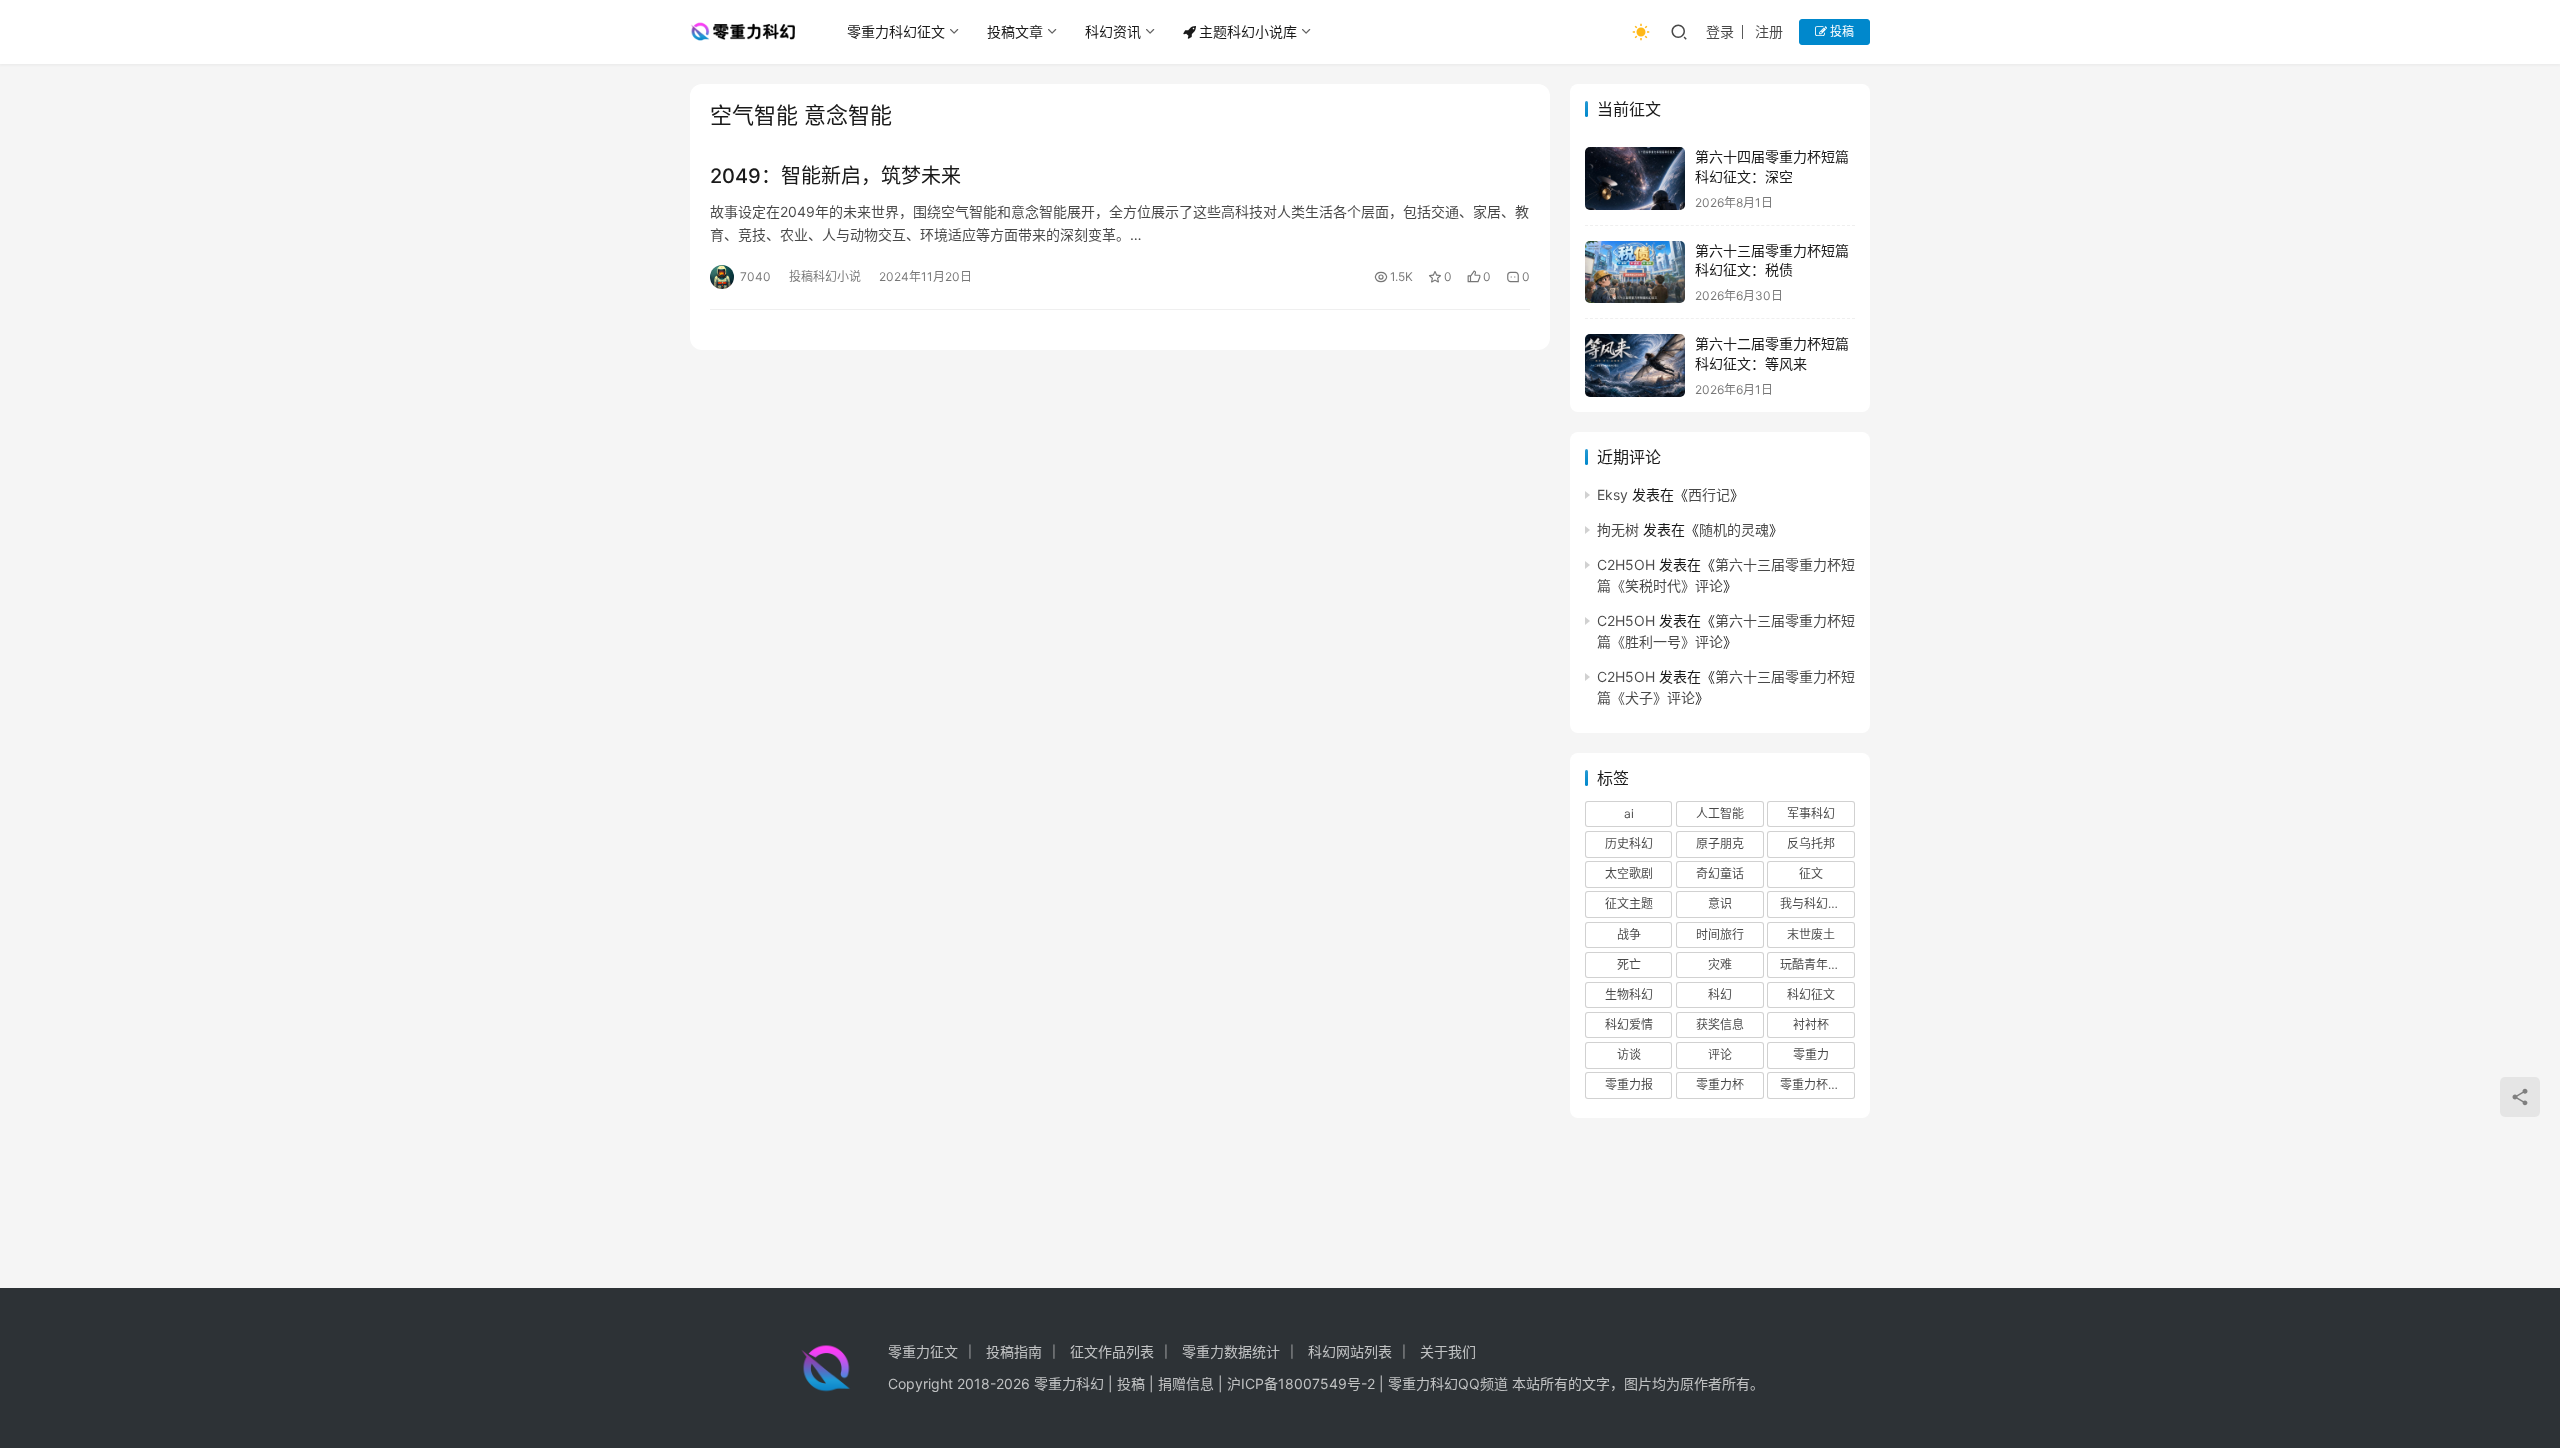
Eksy (1612, 494)
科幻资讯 (1113, 31)
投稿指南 (1014, 1351)
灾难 (1720, 964)
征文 (1811, 873)
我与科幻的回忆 (1817, 903)
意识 (1720, 903)
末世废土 (1811, 934)
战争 (1629, 934)
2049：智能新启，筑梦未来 (835, 176)
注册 (1769, 31)
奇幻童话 (1720, 873)
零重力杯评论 (1816, 1084)
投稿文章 (1015, 31)
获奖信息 (1720, 1024)
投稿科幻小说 (825, 276)
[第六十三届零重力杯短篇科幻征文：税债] (1635, 272)
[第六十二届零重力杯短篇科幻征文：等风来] (1635, 365)
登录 (1720, 31)
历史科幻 (1629, 843)
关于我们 (1448, 1351)
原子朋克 (1720, 843)
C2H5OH (1626, 564)
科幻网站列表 (1350, 1351)
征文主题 (1629, 903)
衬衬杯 (1811, 1024)
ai (1629, 813)
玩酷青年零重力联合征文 (1817, 964)
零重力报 (1629, 1084)
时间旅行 (1720, 934)
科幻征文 (1811, 994)
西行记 (1709, 494)
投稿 (1840, 31)
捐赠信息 (1186, 1383)
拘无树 (1618, 529)
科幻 (1720, 994)
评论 (1720, 1054)
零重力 (1811, 1054)
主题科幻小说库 (1248, 31)
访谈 (1629, 1054)
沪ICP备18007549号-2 (1301, 1383)
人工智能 (1720, 813)
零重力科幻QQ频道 (1448, 1383)
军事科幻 (1811, 813)
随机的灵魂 (1734, 529)
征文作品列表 (1112, 1351)
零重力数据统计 (1231, 1351)
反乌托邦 (1811, 843)
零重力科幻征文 (896, 31)
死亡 (1629, 964)
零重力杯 (1720, 1084)
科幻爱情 (1629, 1024)
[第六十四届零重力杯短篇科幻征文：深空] (1635, 178)
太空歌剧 (1629, 873)
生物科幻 (1629, 994)
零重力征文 (923, 1351)
